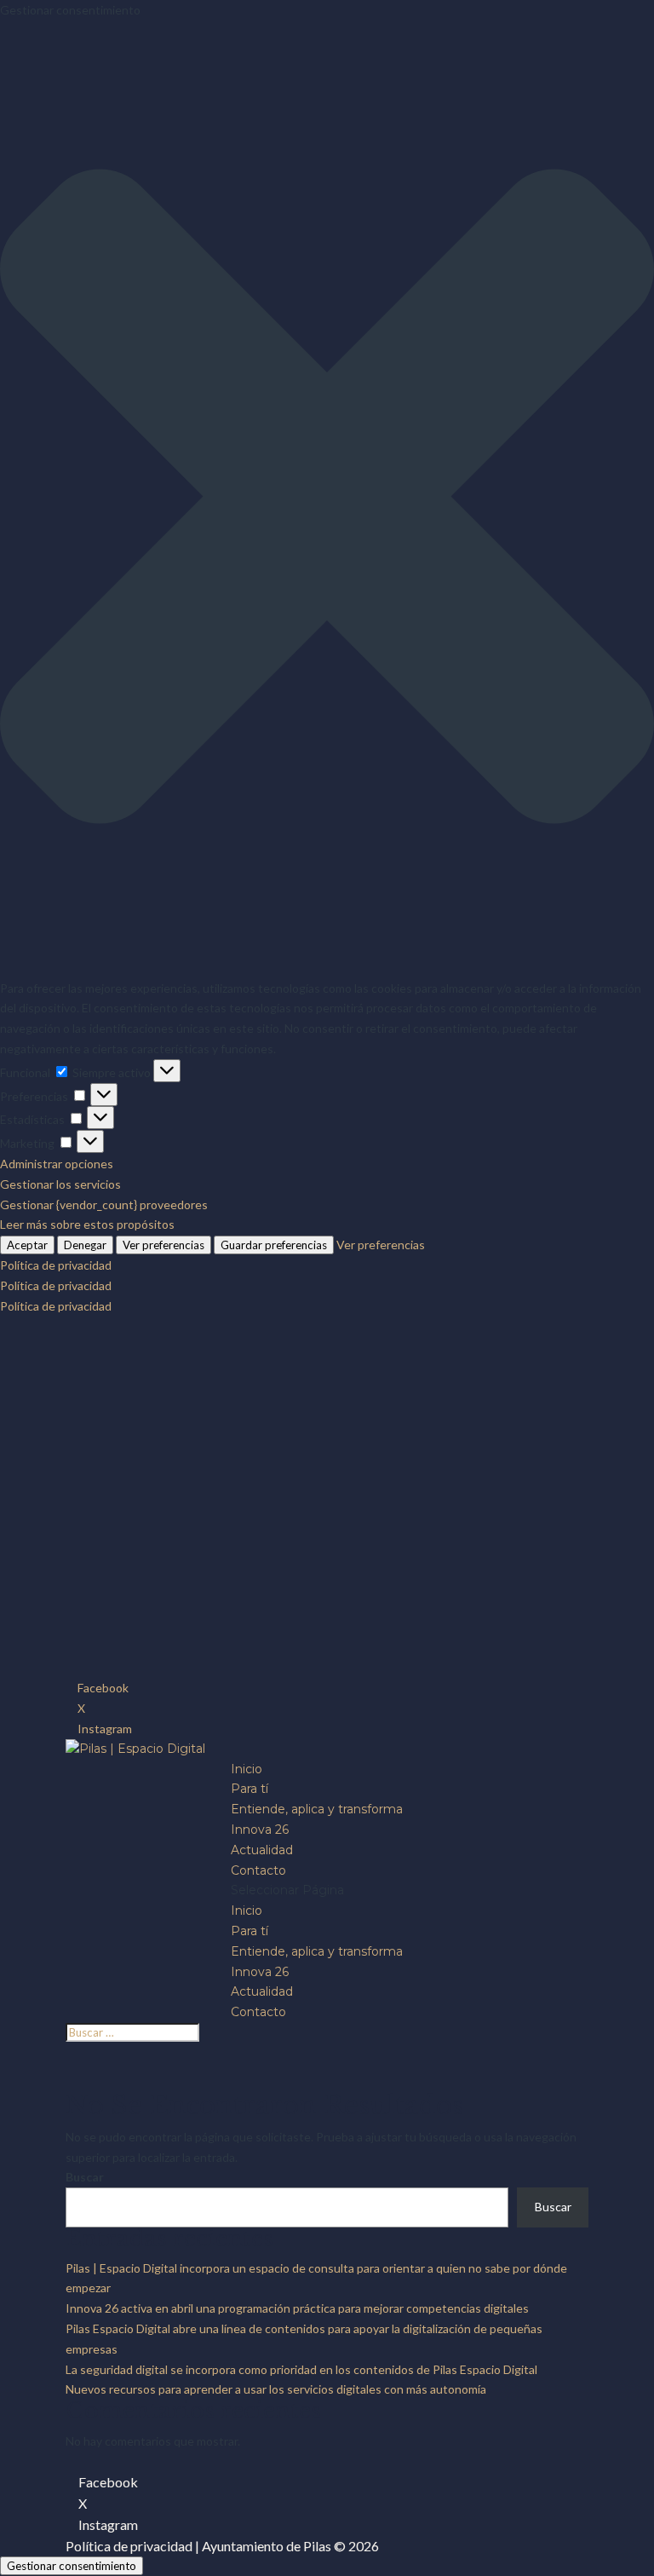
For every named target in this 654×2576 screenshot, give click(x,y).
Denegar (85, 1245)
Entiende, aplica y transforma (317, 1809)
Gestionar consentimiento (72, 2566)
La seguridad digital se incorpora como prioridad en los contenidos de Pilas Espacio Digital (301, 2369)
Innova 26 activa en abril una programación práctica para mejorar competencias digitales (297, 2308)
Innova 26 (260, 1830)
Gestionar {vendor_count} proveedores (104, 1204)
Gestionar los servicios (60, 1184)
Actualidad (262, 1850)
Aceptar (27, 1245)
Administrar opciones (57, 1164)
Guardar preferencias (274, 1245)
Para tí (250, 1789)
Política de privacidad (56, 1265)
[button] (327, 499)
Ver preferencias (163, 1245)
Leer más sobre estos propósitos (87, 1224)
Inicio (247, 1769)
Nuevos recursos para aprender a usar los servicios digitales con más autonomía (276, 2389)
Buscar (85, 2177)
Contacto (258, 1870)
